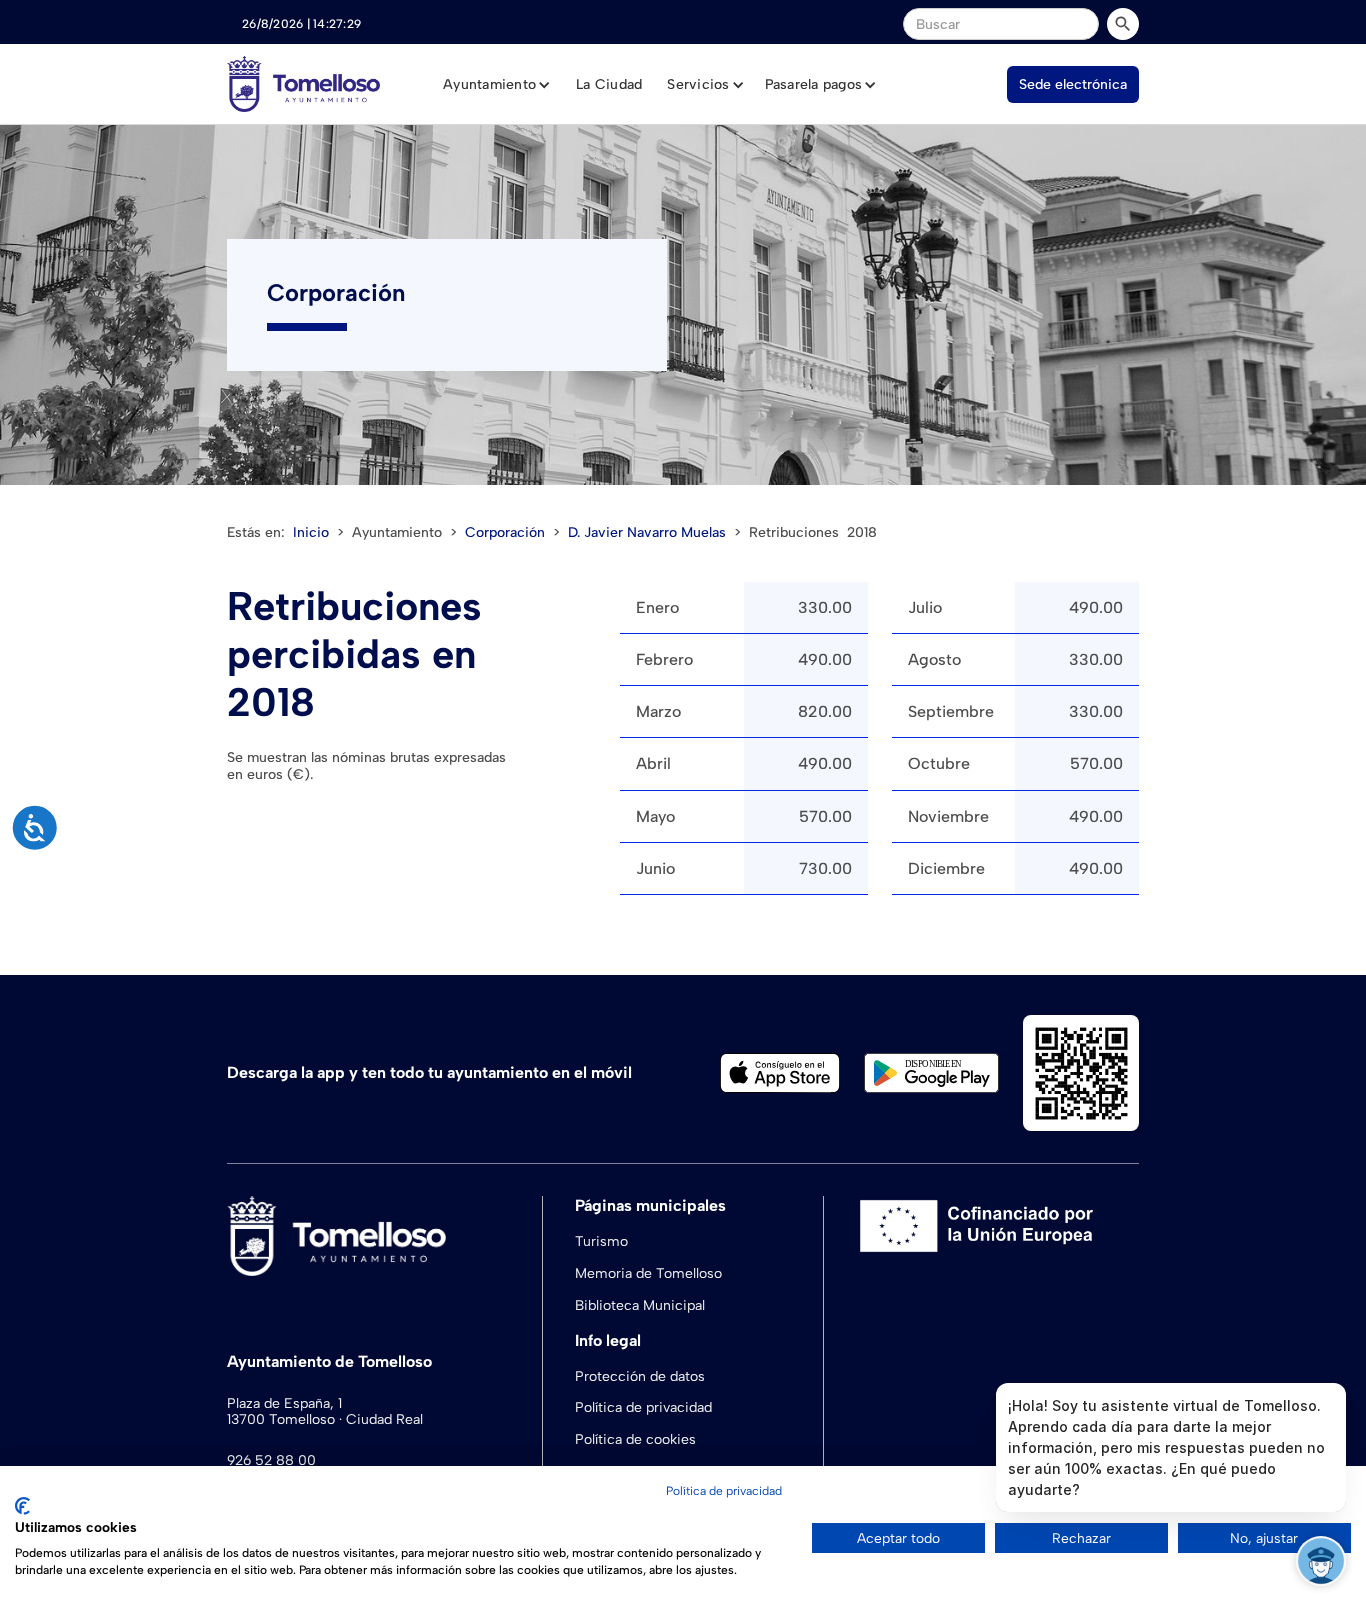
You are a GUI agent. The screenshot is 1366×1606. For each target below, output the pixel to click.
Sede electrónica (1073, 84)
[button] (497, 85)
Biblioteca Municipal (640, 1305)
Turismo (601, 1241)
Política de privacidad (643, 1407)
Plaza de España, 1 (284, 1404)
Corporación (505, 533)
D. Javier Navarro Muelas (647, 533)
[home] (303, 84)
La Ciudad (609, 84)
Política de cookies (635, 1439)
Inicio (311, 532)
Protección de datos (640, 1376)
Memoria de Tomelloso (648, 1273)
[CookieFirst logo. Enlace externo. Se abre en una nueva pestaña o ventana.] (22, 1506)
